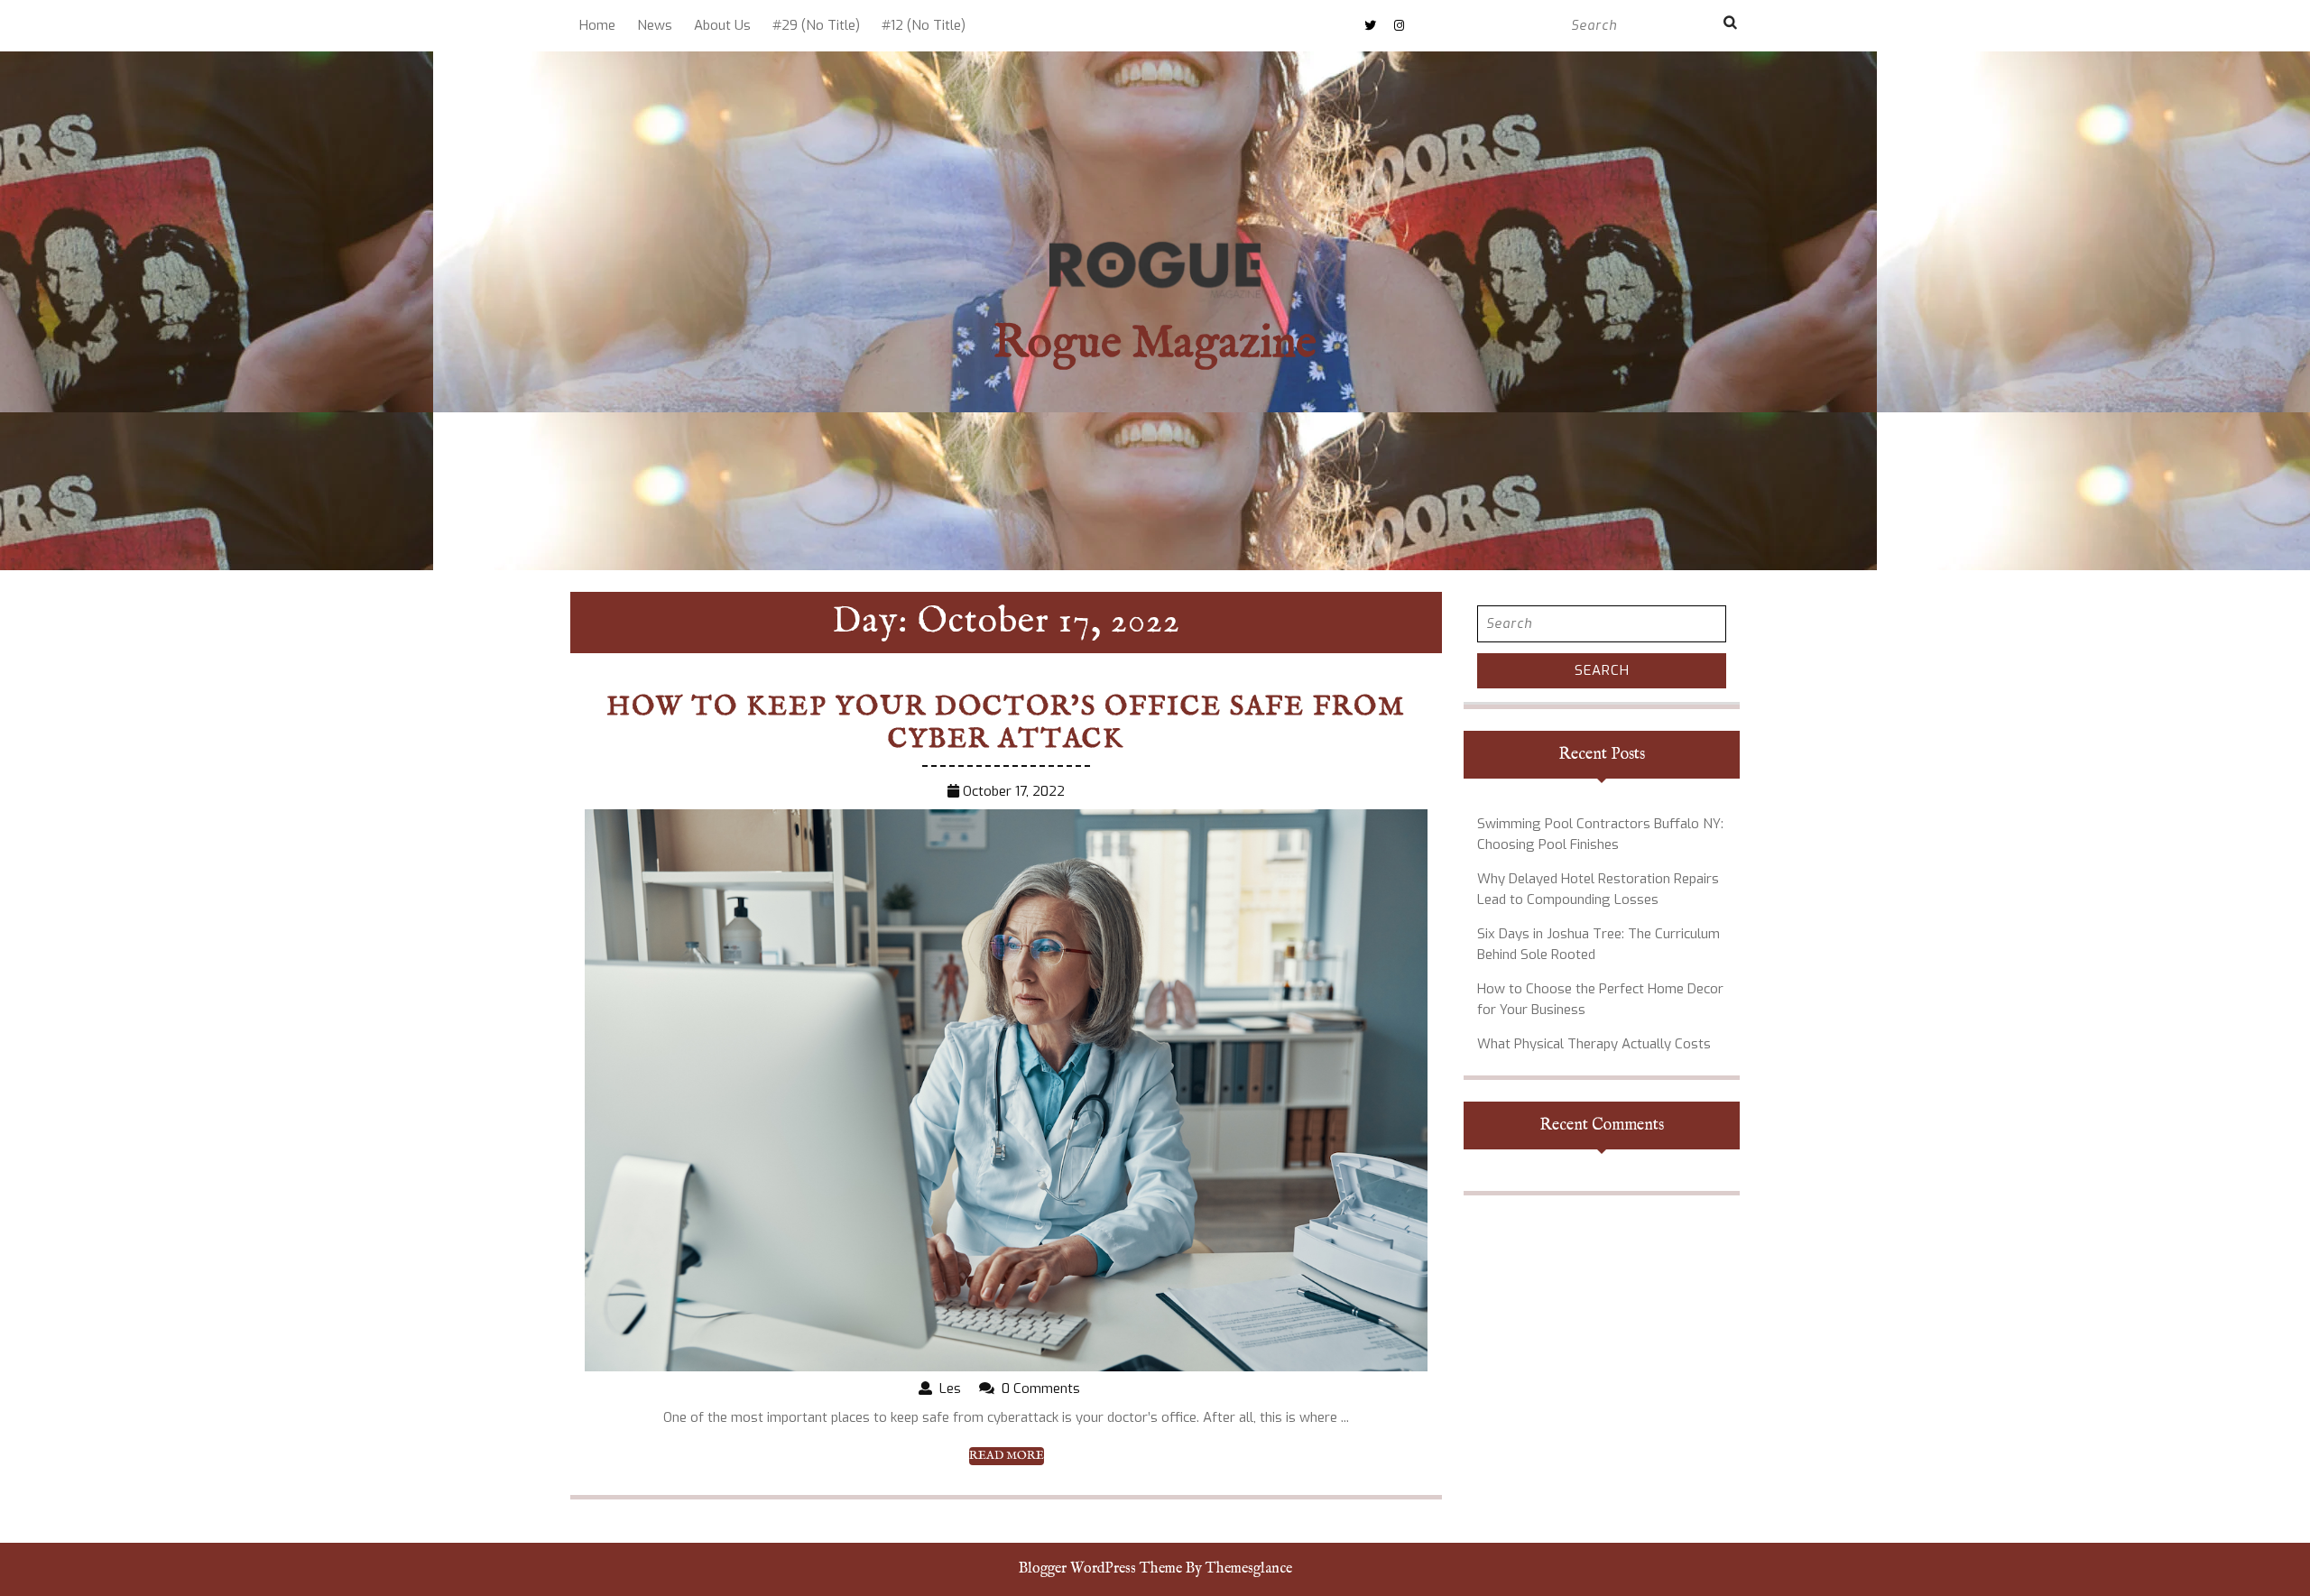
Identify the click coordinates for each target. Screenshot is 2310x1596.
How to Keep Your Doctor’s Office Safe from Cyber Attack (1006, 724)
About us (722, 25)
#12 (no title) (924, 25)
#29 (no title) (816, 25)
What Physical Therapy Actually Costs (1594, 1044)
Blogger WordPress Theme (1100, 1569)
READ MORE (1007, 1456)
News (655, 25)
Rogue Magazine (1155, 344)
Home (597, 25)
